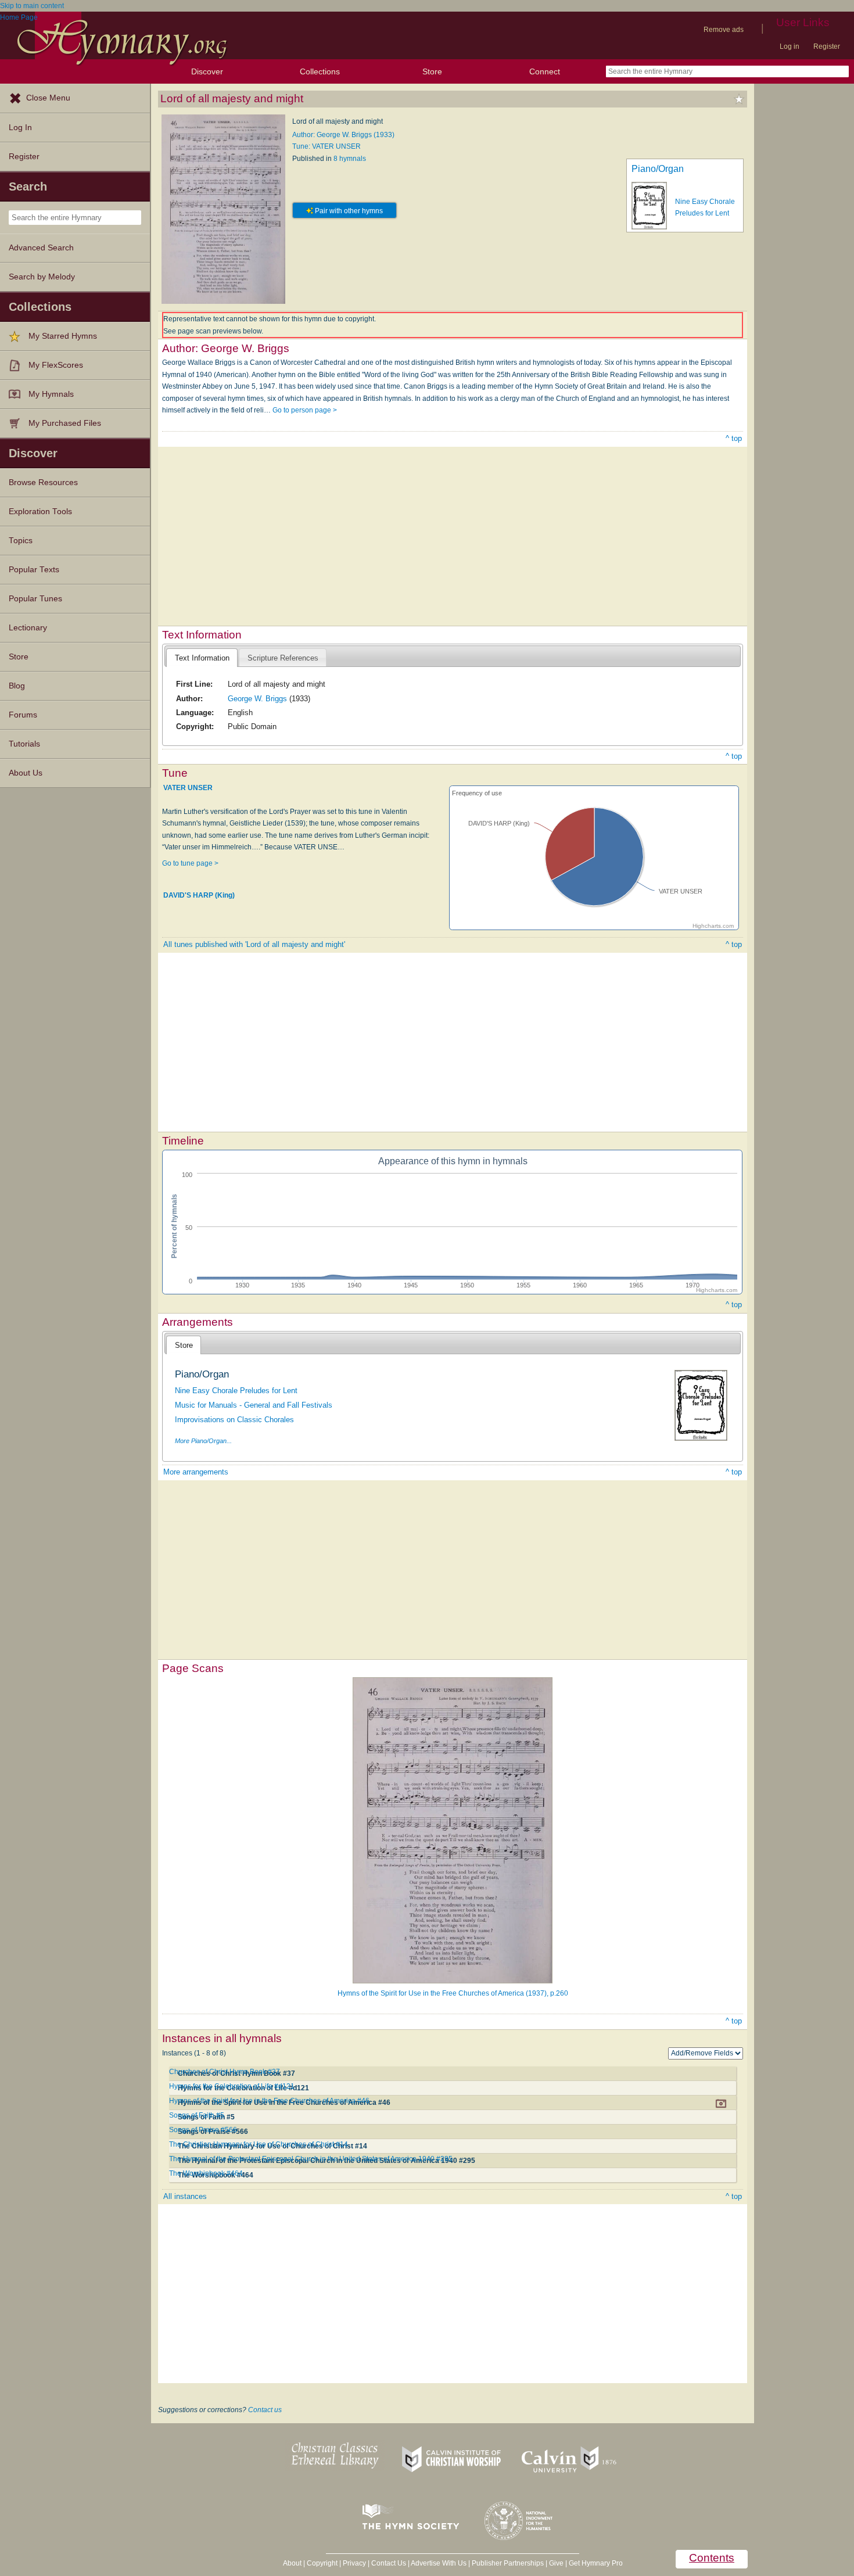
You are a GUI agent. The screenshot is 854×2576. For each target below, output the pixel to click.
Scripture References (283, 658)
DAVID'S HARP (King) (199, 895)
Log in (790, 46)
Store (432, 71)
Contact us (265, 2410)
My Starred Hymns (63, 336)
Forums (23, 715)
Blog (17, 686)
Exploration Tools (40, 512)
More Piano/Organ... (203, 1441)
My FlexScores (56, 365)
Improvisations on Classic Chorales (234, 1420)
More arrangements (196, 1472)
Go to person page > (305, 410)
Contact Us (389, 2563)
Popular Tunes (35, 599)
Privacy (354, 2563)
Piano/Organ (658, 169)
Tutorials (24, 744)
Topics (21, 541)
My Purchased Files (65, 423)
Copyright (322, 2563)
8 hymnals (350, 159)
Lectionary (28, 628)
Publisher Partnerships (508, 2563)
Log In (20, 128)
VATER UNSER (188, 788)
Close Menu (48, 98)
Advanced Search (41, 248)
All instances (185, 2196)
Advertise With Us (439, 2563)
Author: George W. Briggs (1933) (343, 135)
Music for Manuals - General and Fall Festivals (254, 1405)
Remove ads (724, 30)
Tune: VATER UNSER (326, 146)
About (292, 2563)
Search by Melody (42, 277)
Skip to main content (32, 6)
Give (556, 2563)
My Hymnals (51, 394)
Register (827, 46)
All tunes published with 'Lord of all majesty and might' (254, 944)
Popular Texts (34, 570)
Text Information (202, 658)
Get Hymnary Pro (596, 2563)
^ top (734, 438)
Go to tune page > (190, 863)
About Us (26, 773)
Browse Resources (43, 482)
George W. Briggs (257, 699)
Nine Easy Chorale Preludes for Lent (236, 1391)
